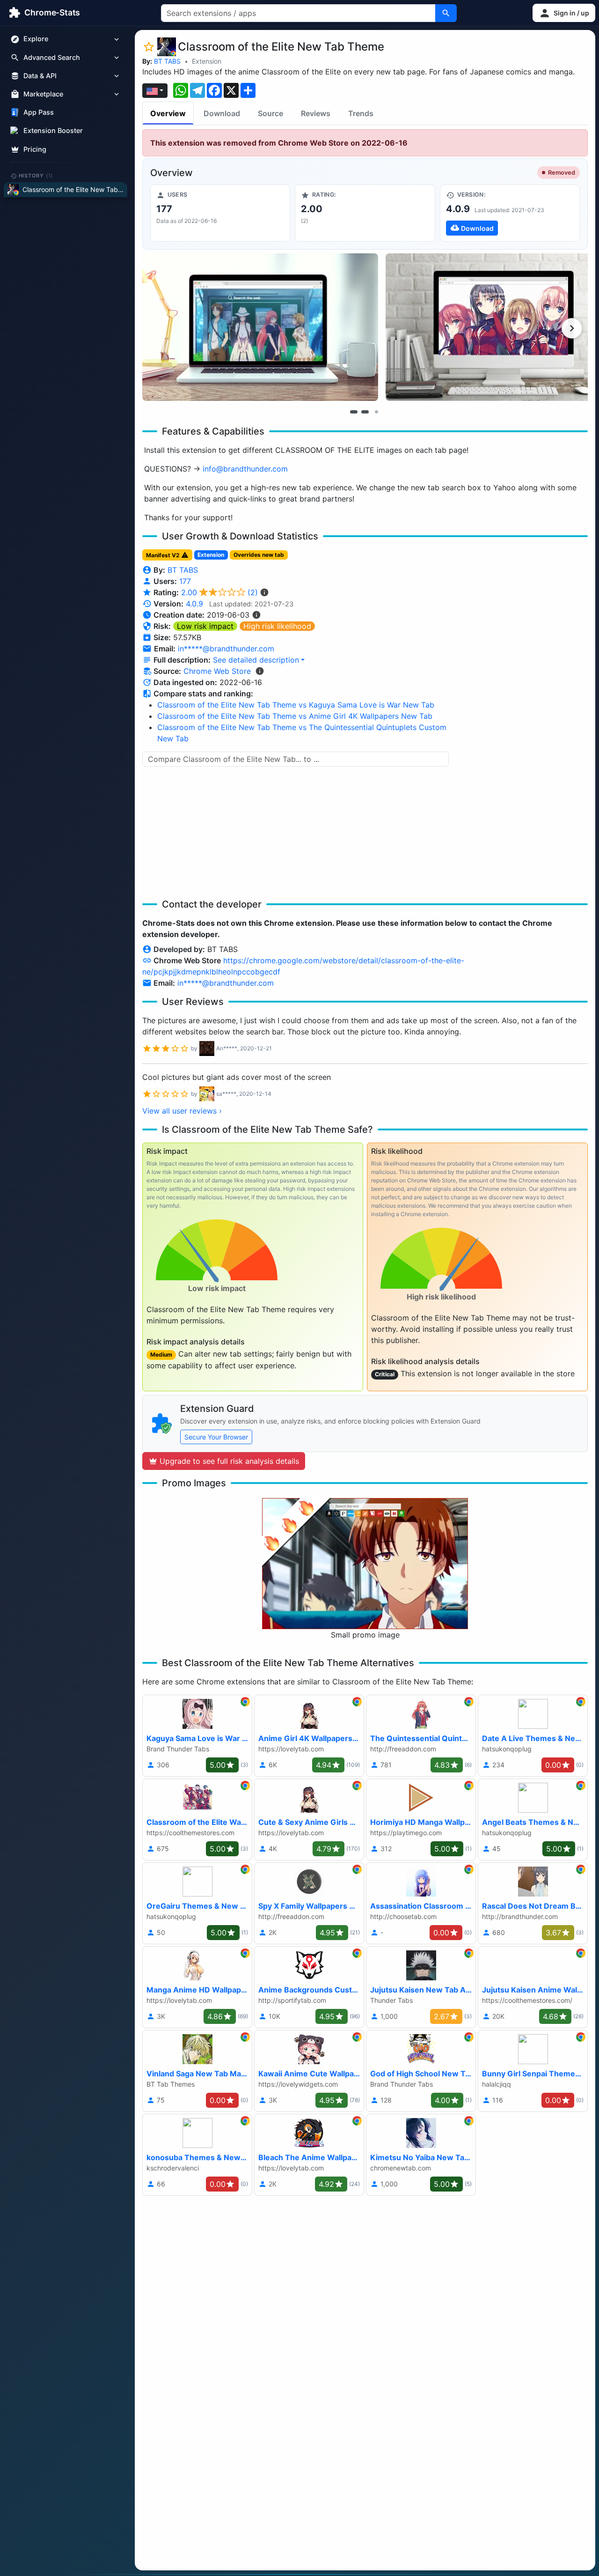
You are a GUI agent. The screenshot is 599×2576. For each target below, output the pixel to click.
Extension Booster (53, 131)
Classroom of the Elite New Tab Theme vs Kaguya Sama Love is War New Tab (296, 705)
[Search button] (446, 13)
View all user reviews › (182, 1111)
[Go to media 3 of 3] (376, 412)
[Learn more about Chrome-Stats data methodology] (260, 671)
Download (222, 113)
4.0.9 (194, 604)
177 (185, 581)
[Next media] (572, 328)
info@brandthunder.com (245, 469)
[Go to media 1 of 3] (354, 412)
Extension (207, 61)
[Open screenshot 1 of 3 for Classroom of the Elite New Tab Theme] (260, 327)
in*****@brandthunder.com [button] (226, 649)
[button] (564, 13)
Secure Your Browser (216, 1437)
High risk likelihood (277, 626)
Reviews (316, 113)
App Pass (39, 113)
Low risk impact (205, 626)
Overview (168, 113)
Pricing (35, 149)
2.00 (219, 592)
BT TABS (167, 61)
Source (270, 113)
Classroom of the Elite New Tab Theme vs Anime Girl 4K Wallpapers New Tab (295, 716)
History (36, 176)
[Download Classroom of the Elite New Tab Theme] (510, 213)
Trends (361, 113)
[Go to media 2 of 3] (365, 412)
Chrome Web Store (217, 671)
